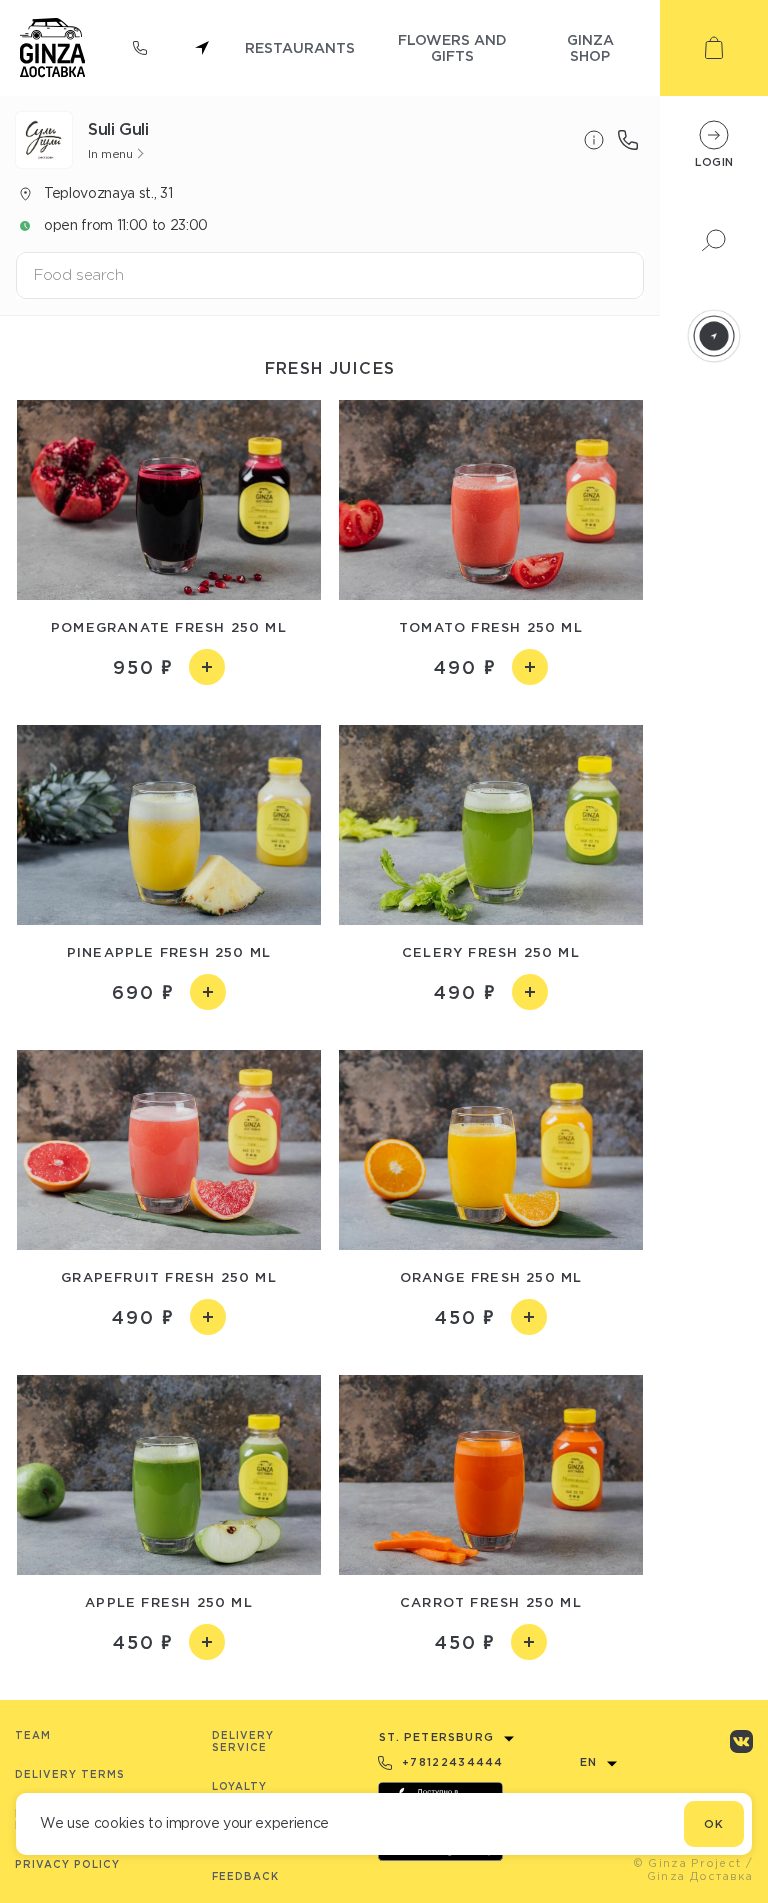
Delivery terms (70, 1774)
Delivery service (243, 1741)
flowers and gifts (452, 47)
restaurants (300, 47)
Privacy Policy (67, 1864)
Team (33, 1735)
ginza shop (590, 47)
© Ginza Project (687, 1863)
